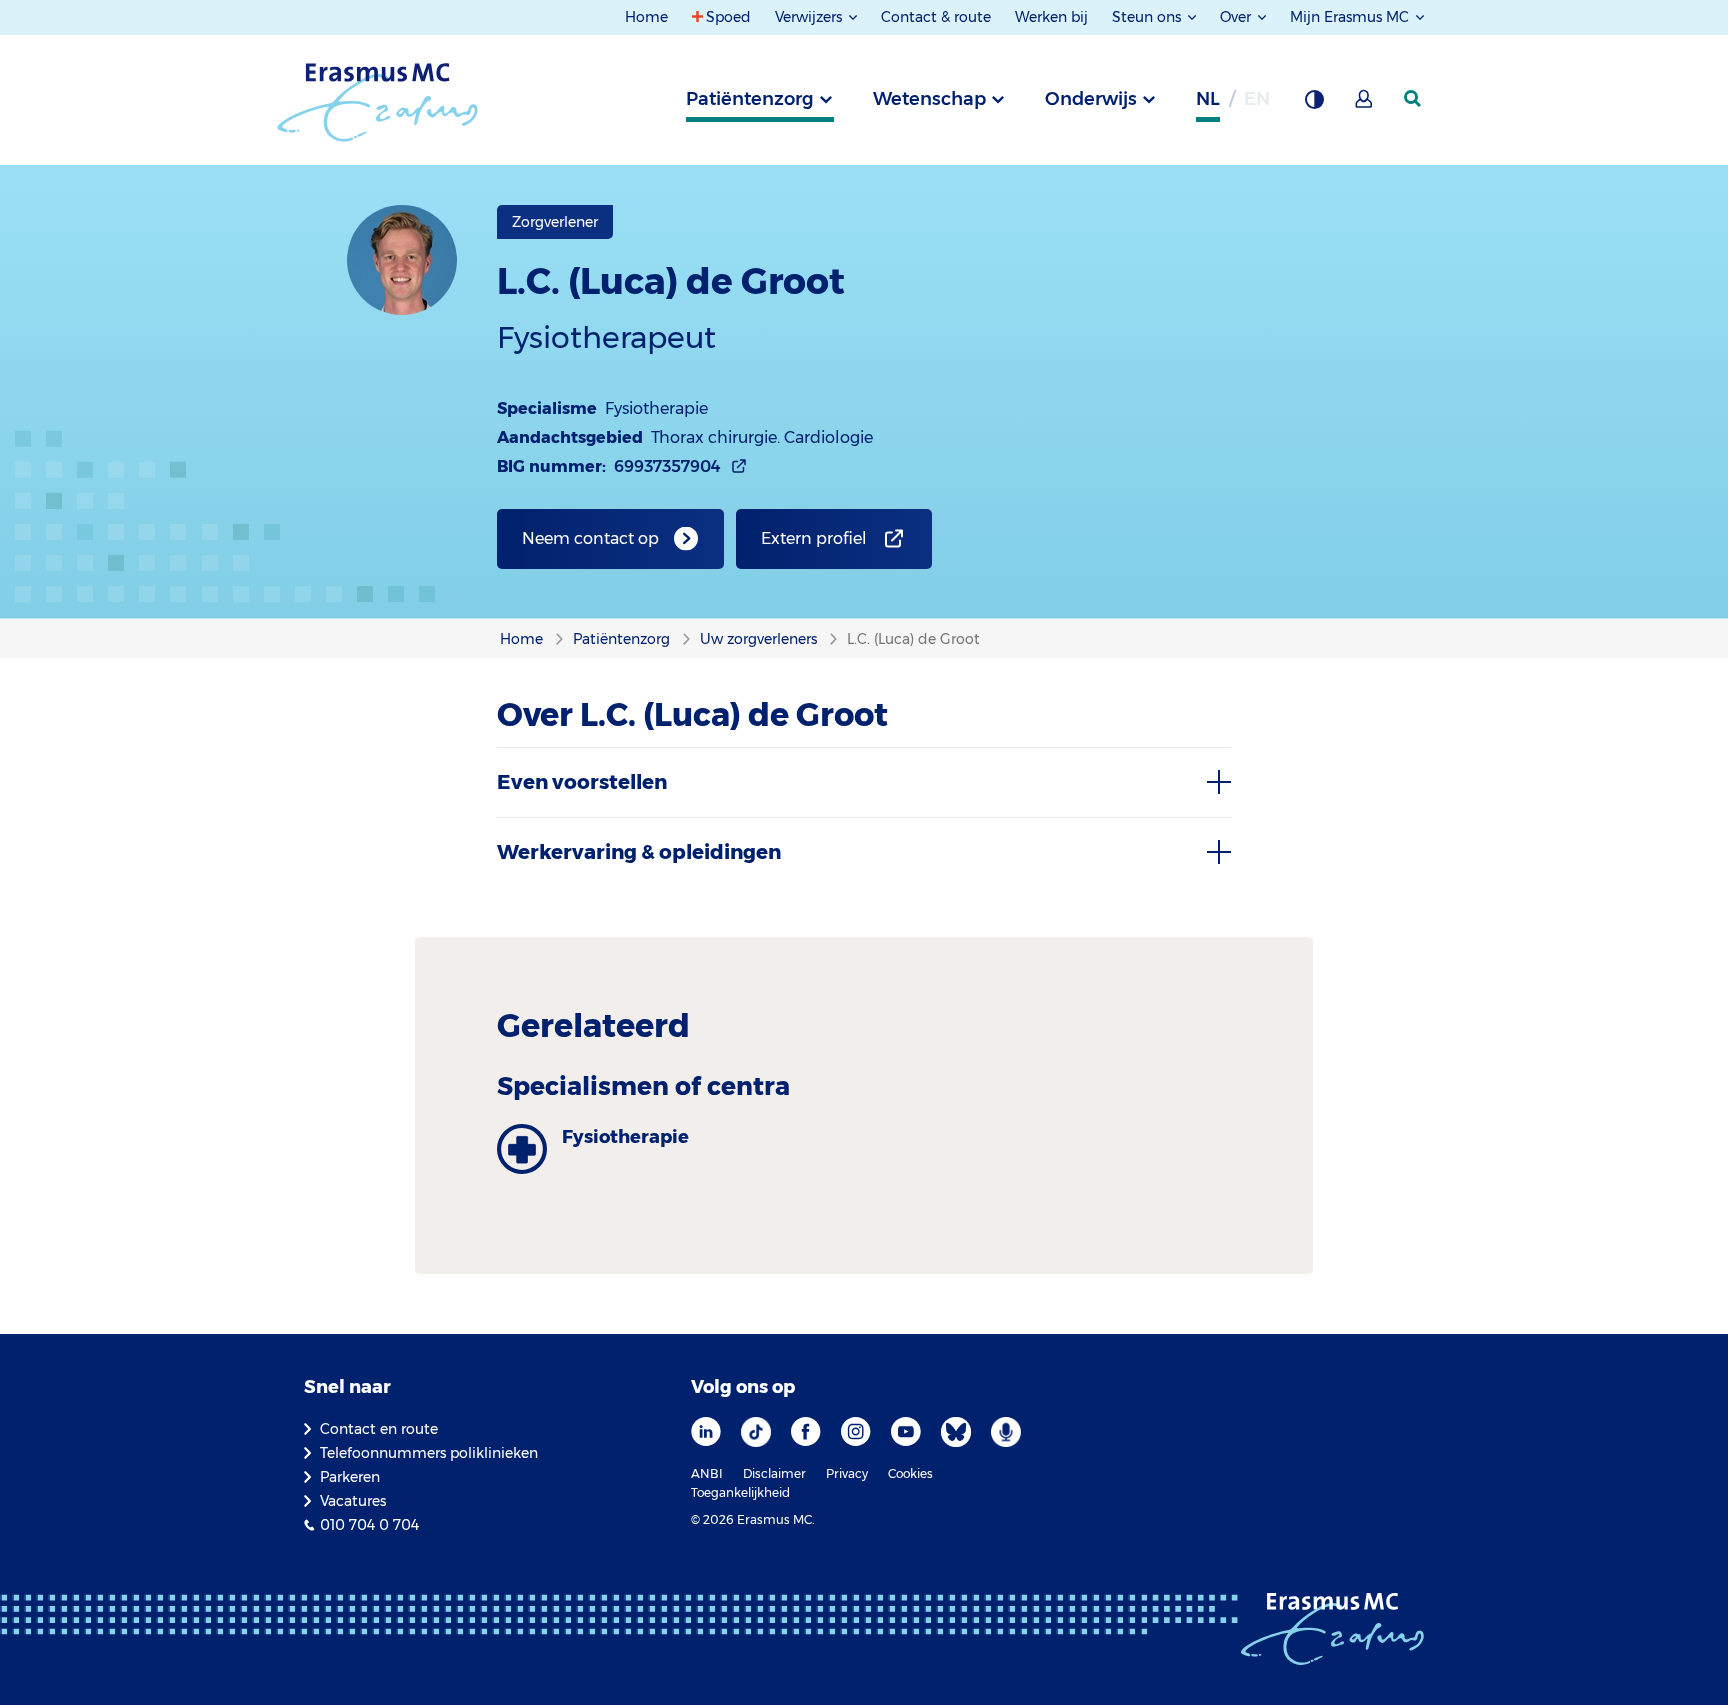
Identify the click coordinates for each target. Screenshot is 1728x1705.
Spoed (728, 17)
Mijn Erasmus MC (1351, 17)
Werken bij (1051, 17)
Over (1237, 17)
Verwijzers (810, 17)
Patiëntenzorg (750, 99)
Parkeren (350, 1477)
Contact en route (379, 1429)
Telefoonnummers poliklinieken (429, 1453)
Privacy (847, 1473)
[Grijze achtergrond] (1314, 105)
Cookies (910, 1473)
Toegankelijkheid (740, 1492)
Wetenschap (929, 99)
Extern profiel (814, 538)
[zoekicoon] (1414, 99)
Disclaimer (774, 1473)
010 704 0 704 (369, 1525)
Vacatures (353, 1501)
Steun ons (1148, 17)
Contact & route (936, 17)
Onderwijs (1091, 99)
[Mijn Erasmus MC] (1365, 105)
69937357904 (667, 466)
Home (646, 17)
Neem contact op (590, 538)
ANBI (707, 1473)
